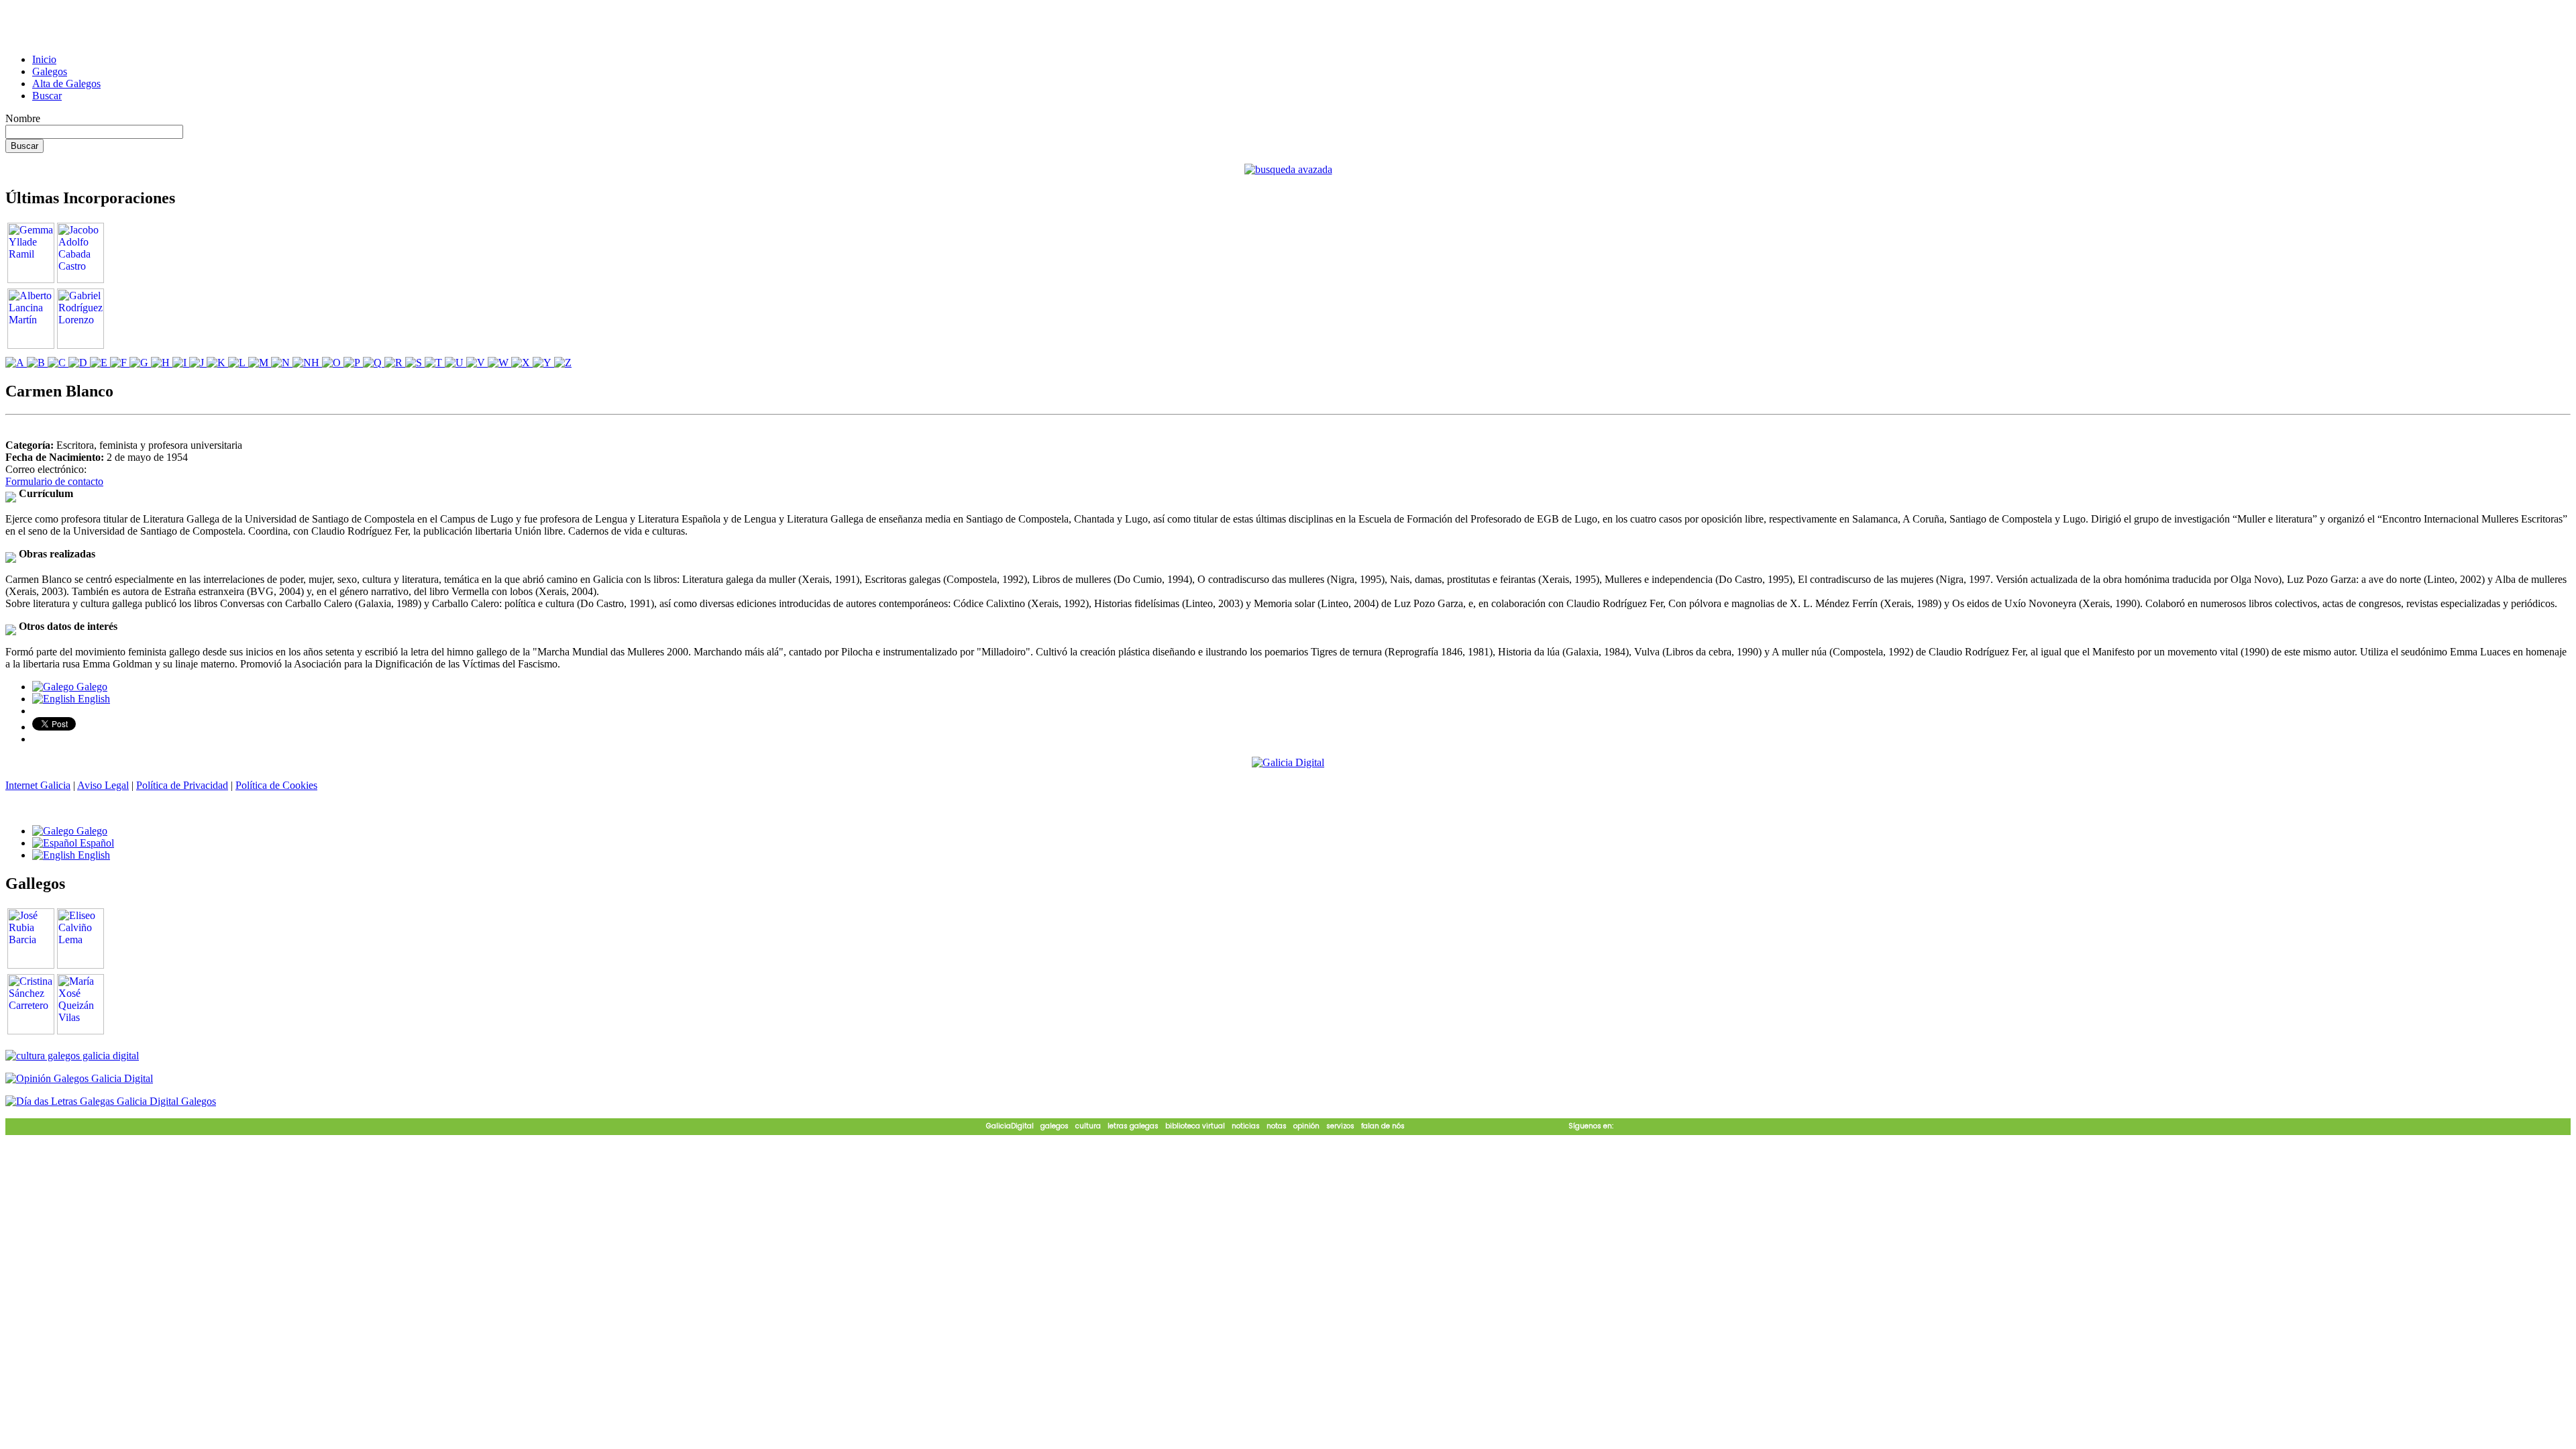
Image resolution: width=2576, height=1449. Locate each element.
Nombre (23, 118)
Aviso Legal (103, 785)
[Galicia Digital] (1288, 762)
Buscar (47, 96)
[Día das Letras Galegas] (111, 1101)
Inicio (44, 59)
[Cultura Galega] (72, 1056)
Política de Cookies (276, 785)
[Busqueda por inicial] (16, 363)
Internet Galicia (38, 785)
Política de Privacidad (182, 785)
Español (96, 843)
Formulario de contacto (54, 481)
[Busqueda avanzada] (1288, 169)
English (93, 699)
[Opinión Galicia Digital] (79, 1078)
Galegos (50, 71)
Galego (91, 687)
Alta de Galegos (66, 84)
